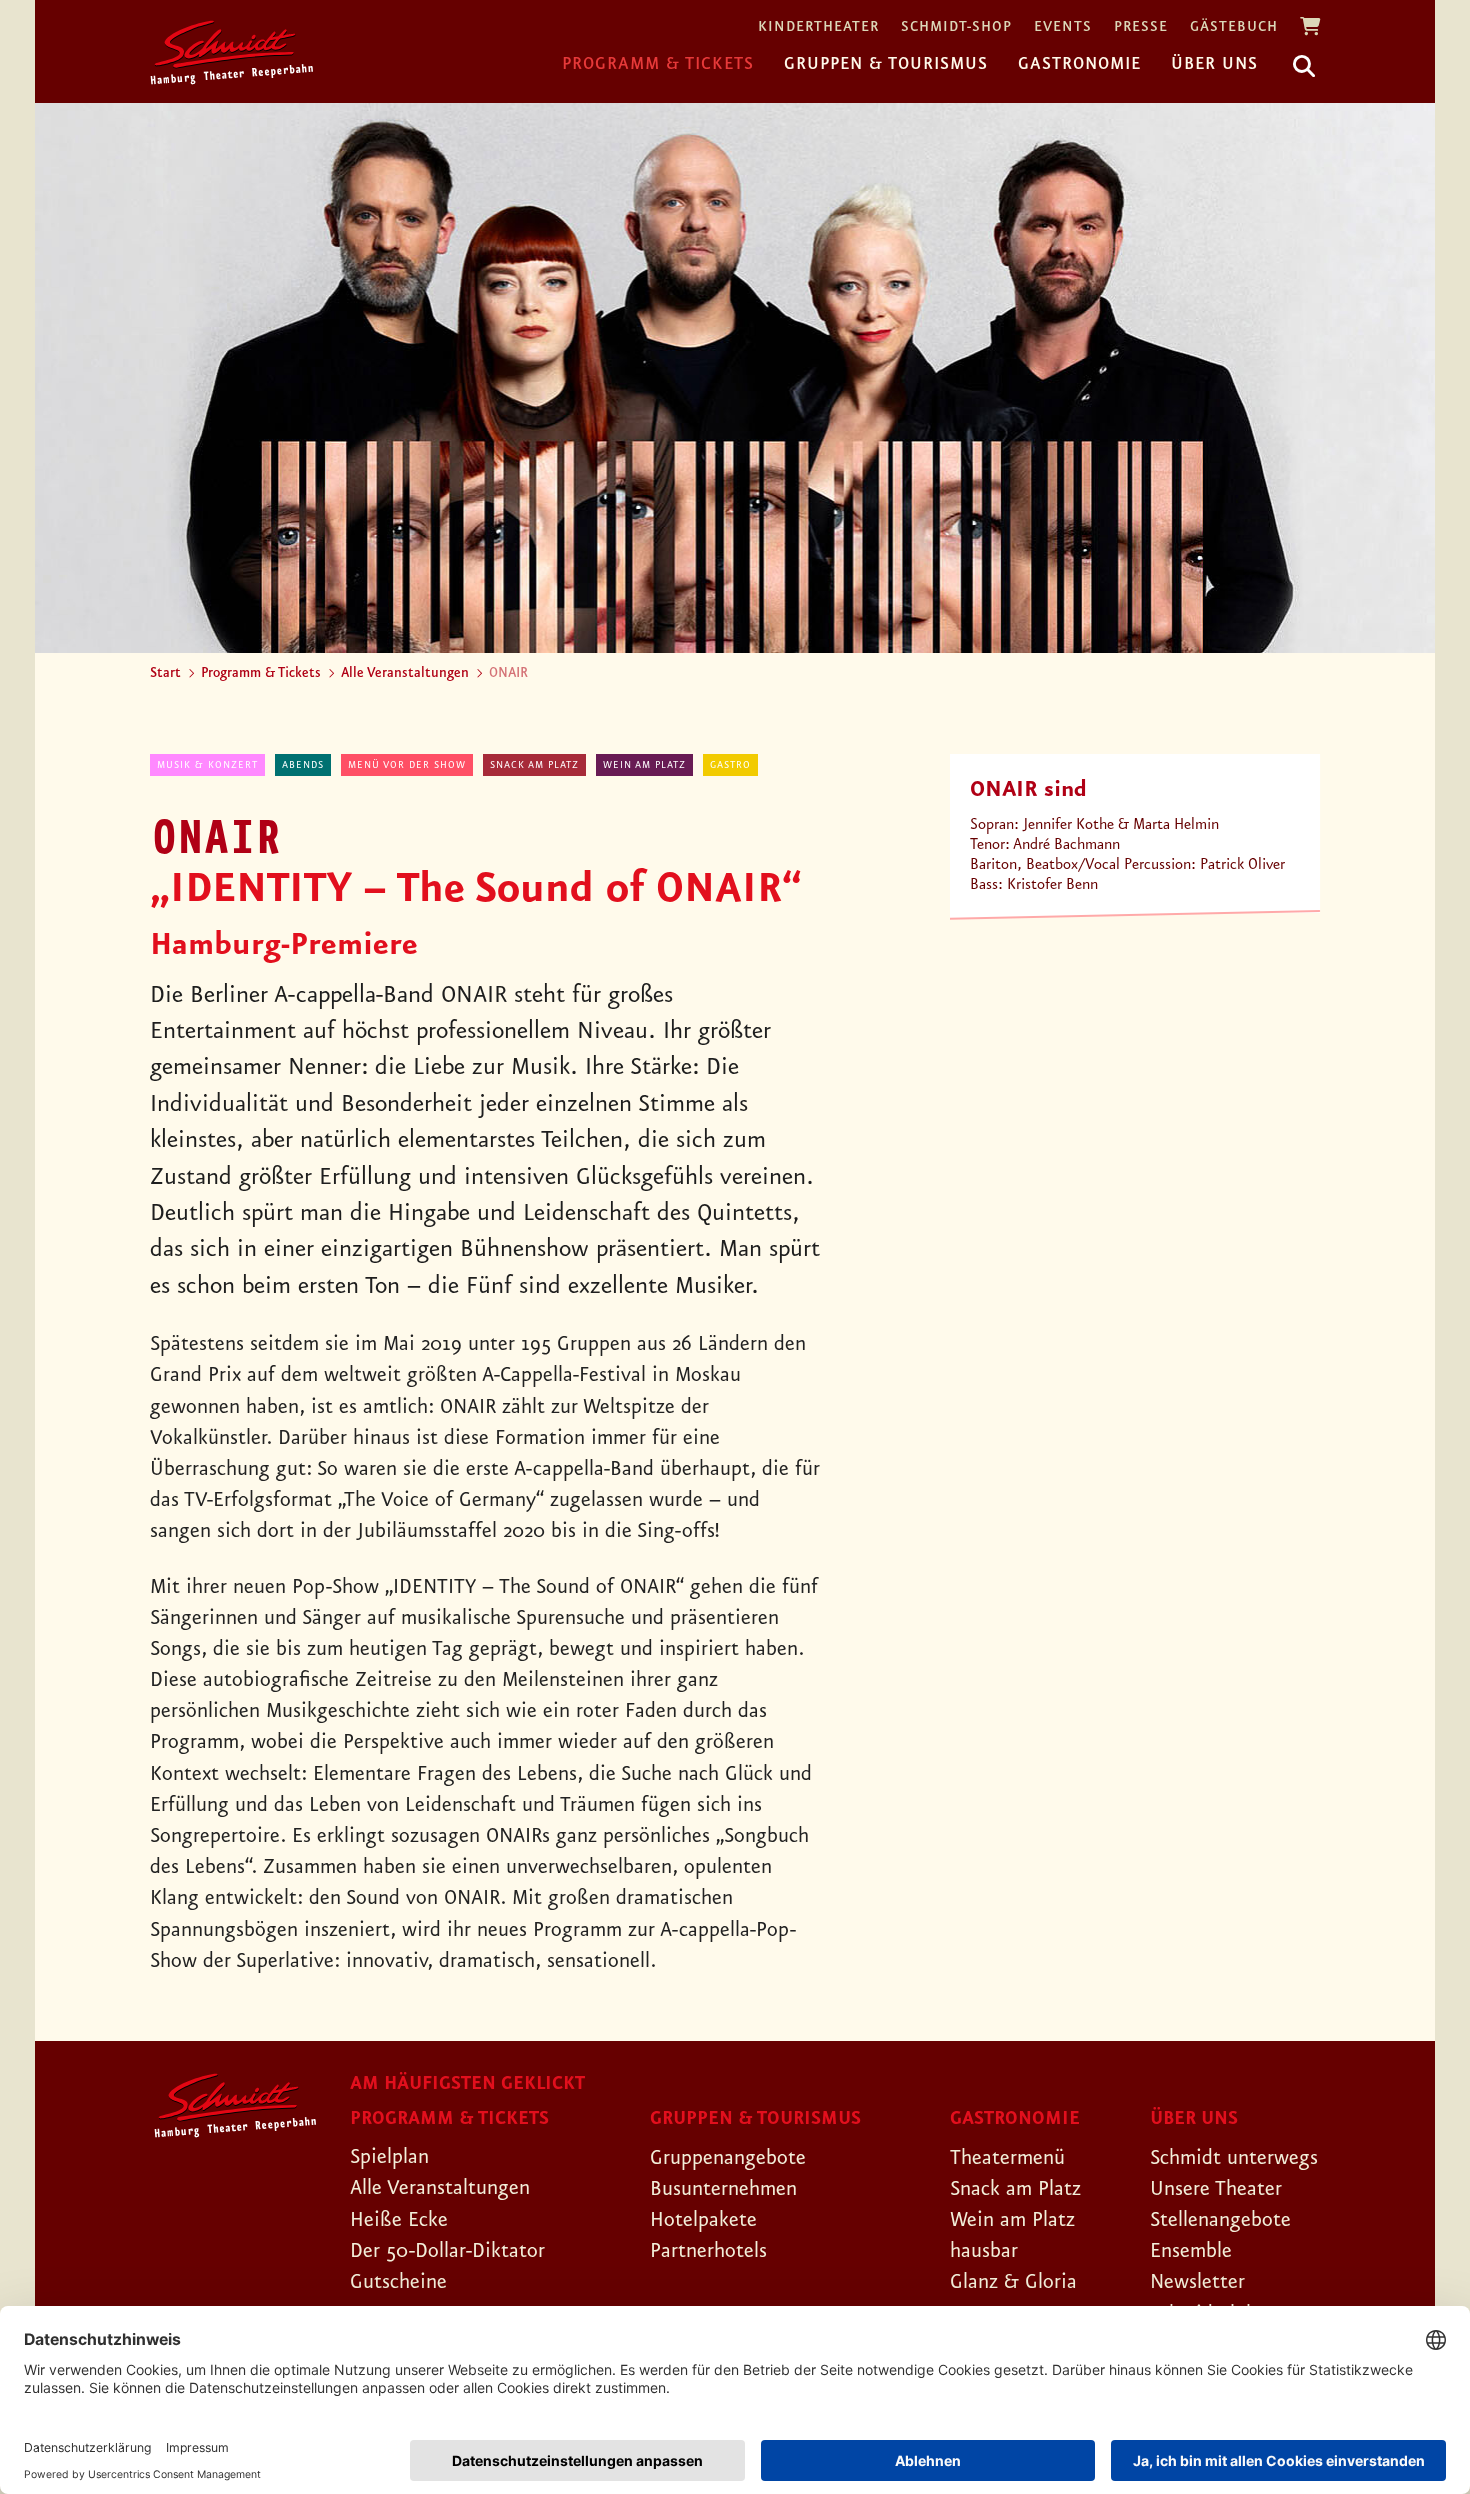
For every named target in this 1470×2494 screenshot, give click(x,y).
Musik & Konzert (207, 765)
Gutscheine (398, 2282)
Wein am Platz (644, 765)
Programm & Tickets (658, 64)
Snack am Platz (534, 765)
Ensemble (1191, 2251)
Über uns (1214, 64)
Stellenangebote (1220, 2220)
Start (165, 673)
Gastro (730, 765)
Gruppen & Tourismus (886, 64)
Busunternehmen (723, 2189)
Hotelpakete (703, 2220)
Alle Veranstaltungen (405, 673)
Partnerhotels (708, 2251)
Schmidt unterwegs (1234, 2158)
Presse (1141, 27)
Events (1063, 27)
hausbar (984, 2251)
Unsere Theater (1216, 2189)
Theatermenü (1007, 2158)
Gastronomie (1079, 64)
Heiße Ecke (399, 2220)
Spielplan (389, 2157)
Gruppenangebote (728, 2158)
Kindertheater (818, 27)
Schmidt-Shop (956, 27)
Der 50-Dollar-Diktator (447, 2251)
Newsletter (1197, 2282)
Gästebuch (1234, 27)
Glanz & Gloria (1013, 2282)
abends (303, 765)
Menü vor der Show (407, 765)
